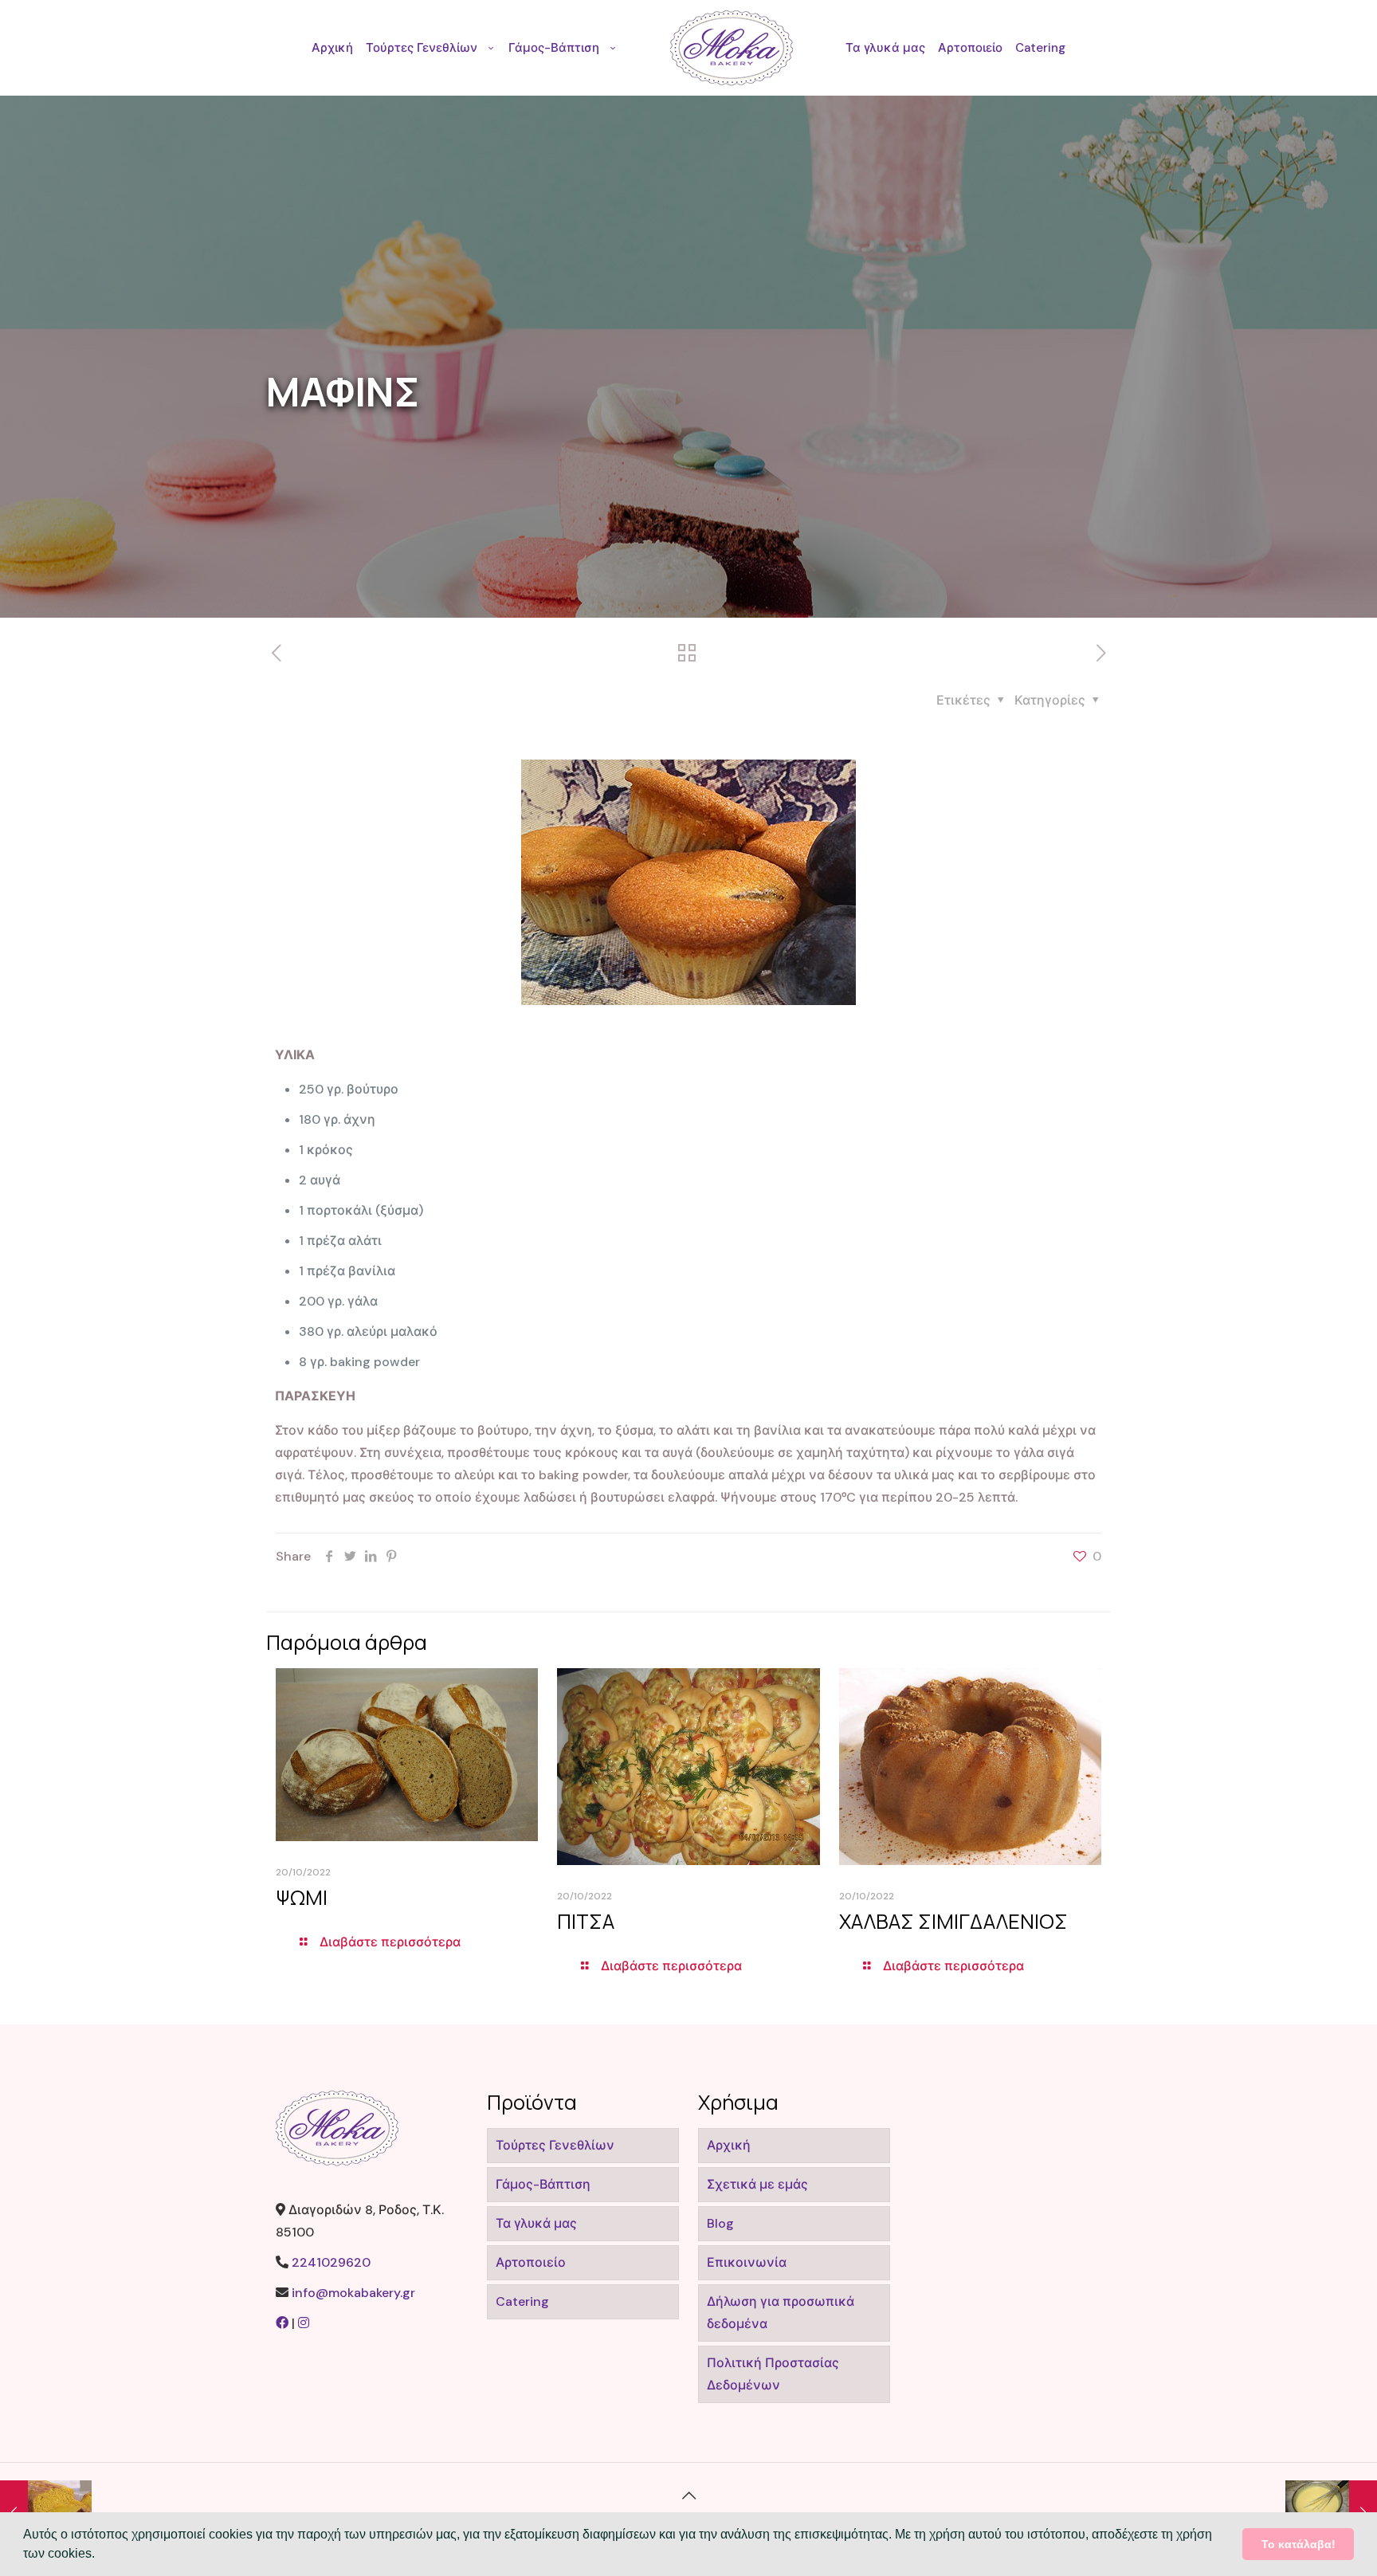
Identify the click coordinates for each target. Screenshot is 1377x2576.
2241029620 (331, 2262)
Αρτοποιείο (531, 2262)
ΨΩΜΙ (302, 1897)
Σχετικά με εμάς (757, 2184)
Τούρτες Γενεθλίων (555, 2145)
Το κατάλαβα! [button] (1299, 2544)
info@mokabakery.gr (353, 2293)
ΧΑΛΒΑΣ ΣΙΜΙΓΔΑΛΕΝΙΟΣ (953, 1921)
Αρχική (729, 2145)
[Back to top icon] (688, 2495)
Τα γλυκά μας (536, 2223)
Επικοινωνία (747, 2262)
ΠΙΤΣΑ (586, 1921)
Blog (720, 2223)
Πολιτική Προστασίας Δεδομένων (773, 2374)
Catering (522, 2301)
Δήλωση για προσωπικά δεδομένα (781, 2313)
